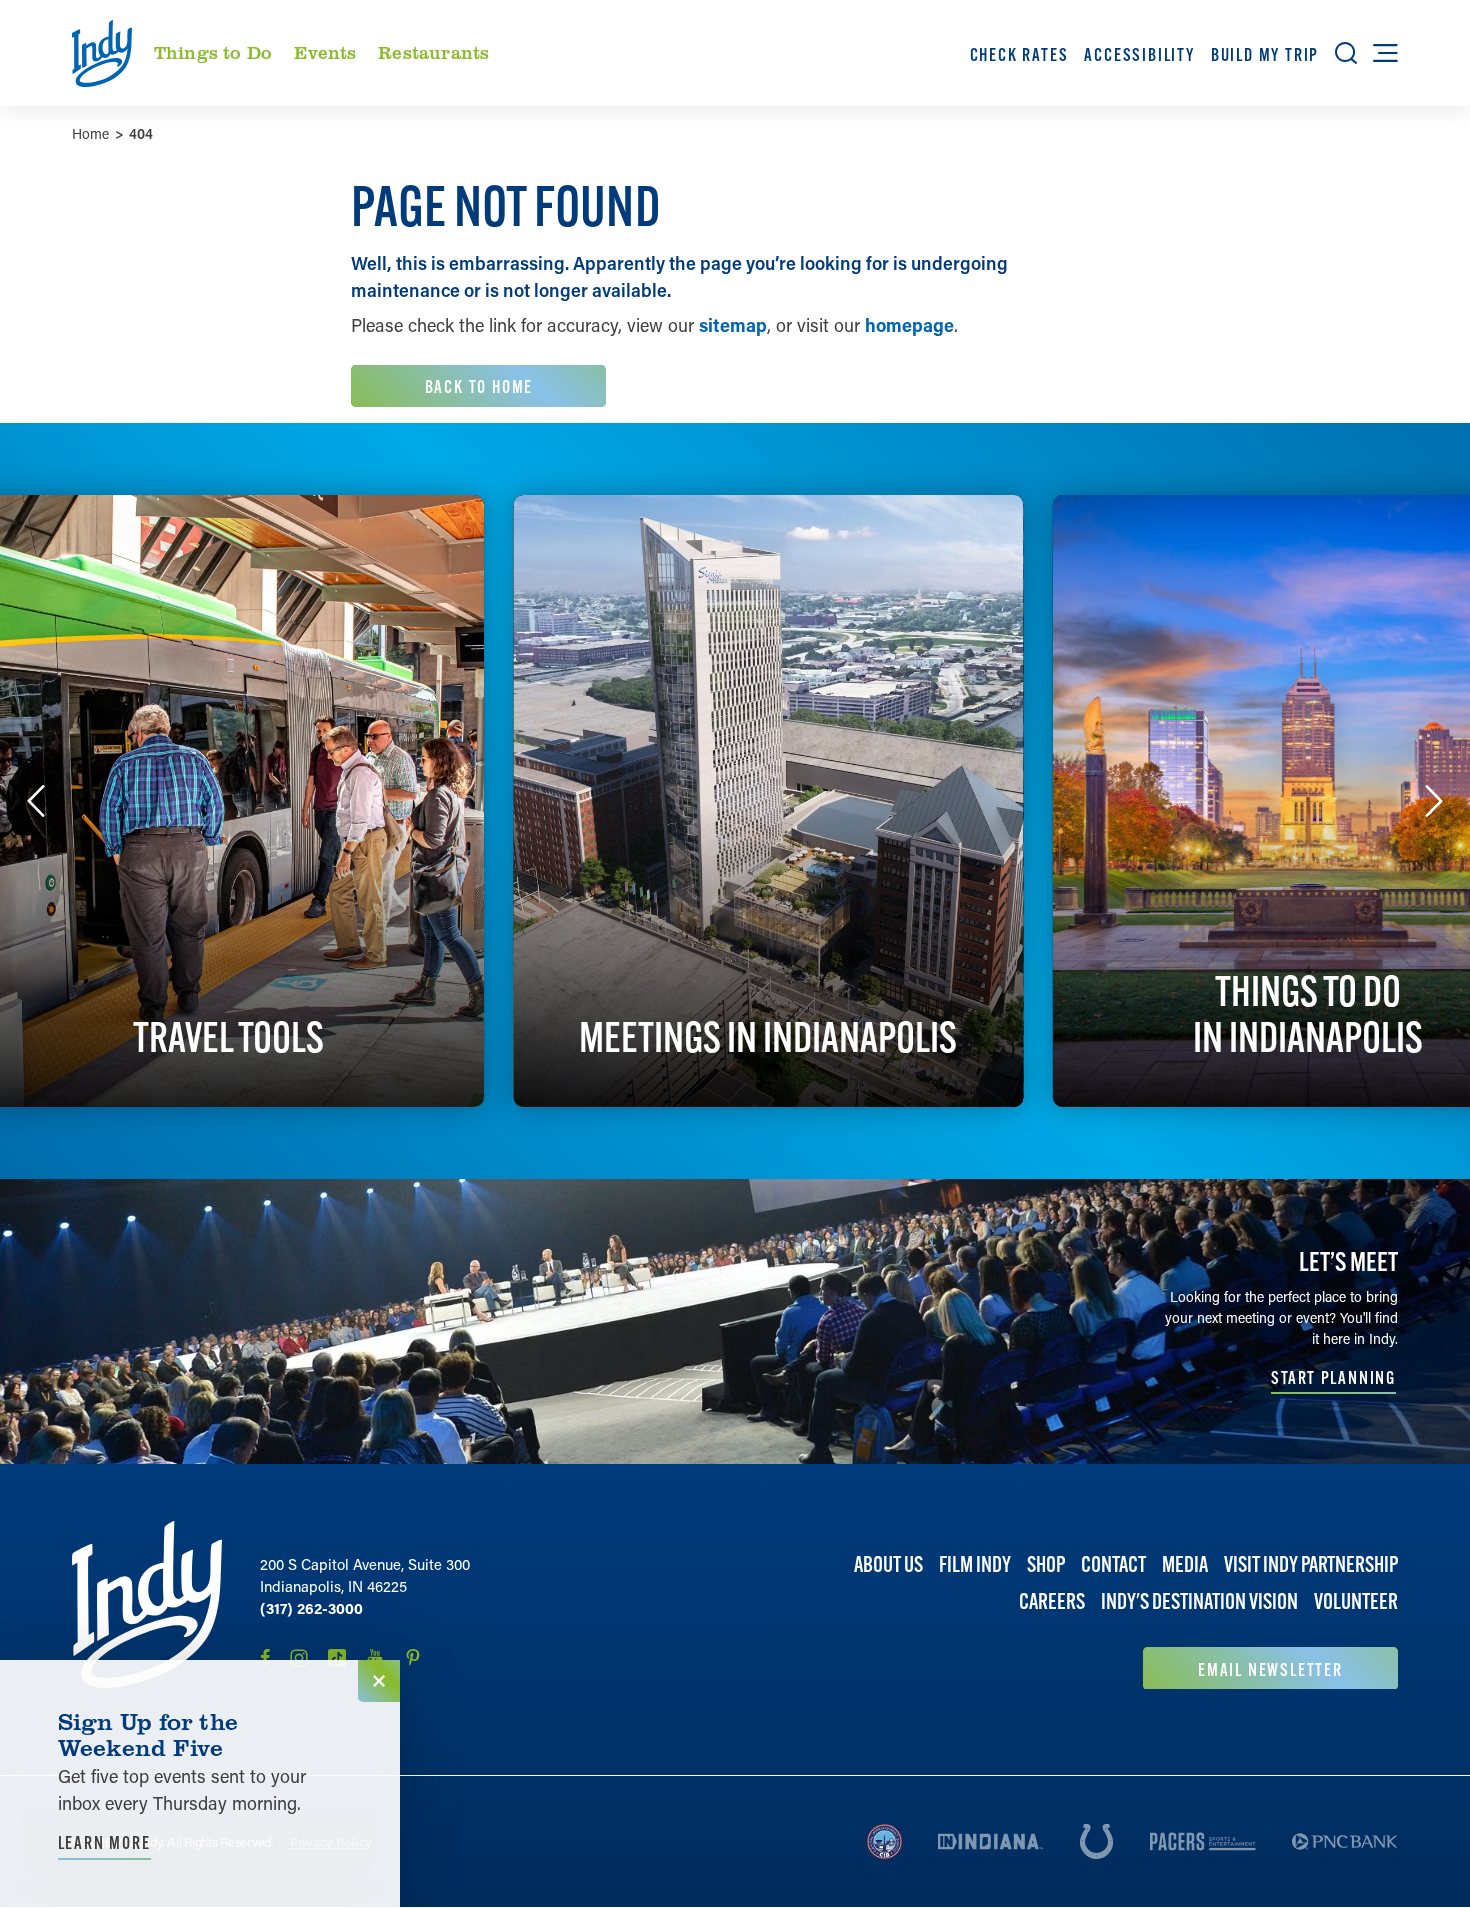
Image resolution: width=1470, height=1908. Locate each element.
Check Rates (1019, 54)
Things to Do (213, 52)
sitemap (733, 325)
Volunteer (1356, 1601)
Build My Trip (1265, 54)
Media (1185, 1564)
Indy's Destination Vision (1199, 1601)
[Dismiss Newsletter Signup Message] (379, 1681)
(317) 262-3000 (311, 1608)
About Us (888, 1564)
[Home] (147, 1605)
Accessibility (1139, 54)
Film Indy (975, 1564)
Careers (1052, 1601)
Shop (1046, 1564)
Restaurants (433, 52)
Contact (1113, 1564)
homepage (909, 325)
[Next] (1434, 801)
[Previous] (36, 801)
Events (325, 52)
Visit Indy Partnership (1311, 1564)
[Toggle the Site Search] (1346, 53)
